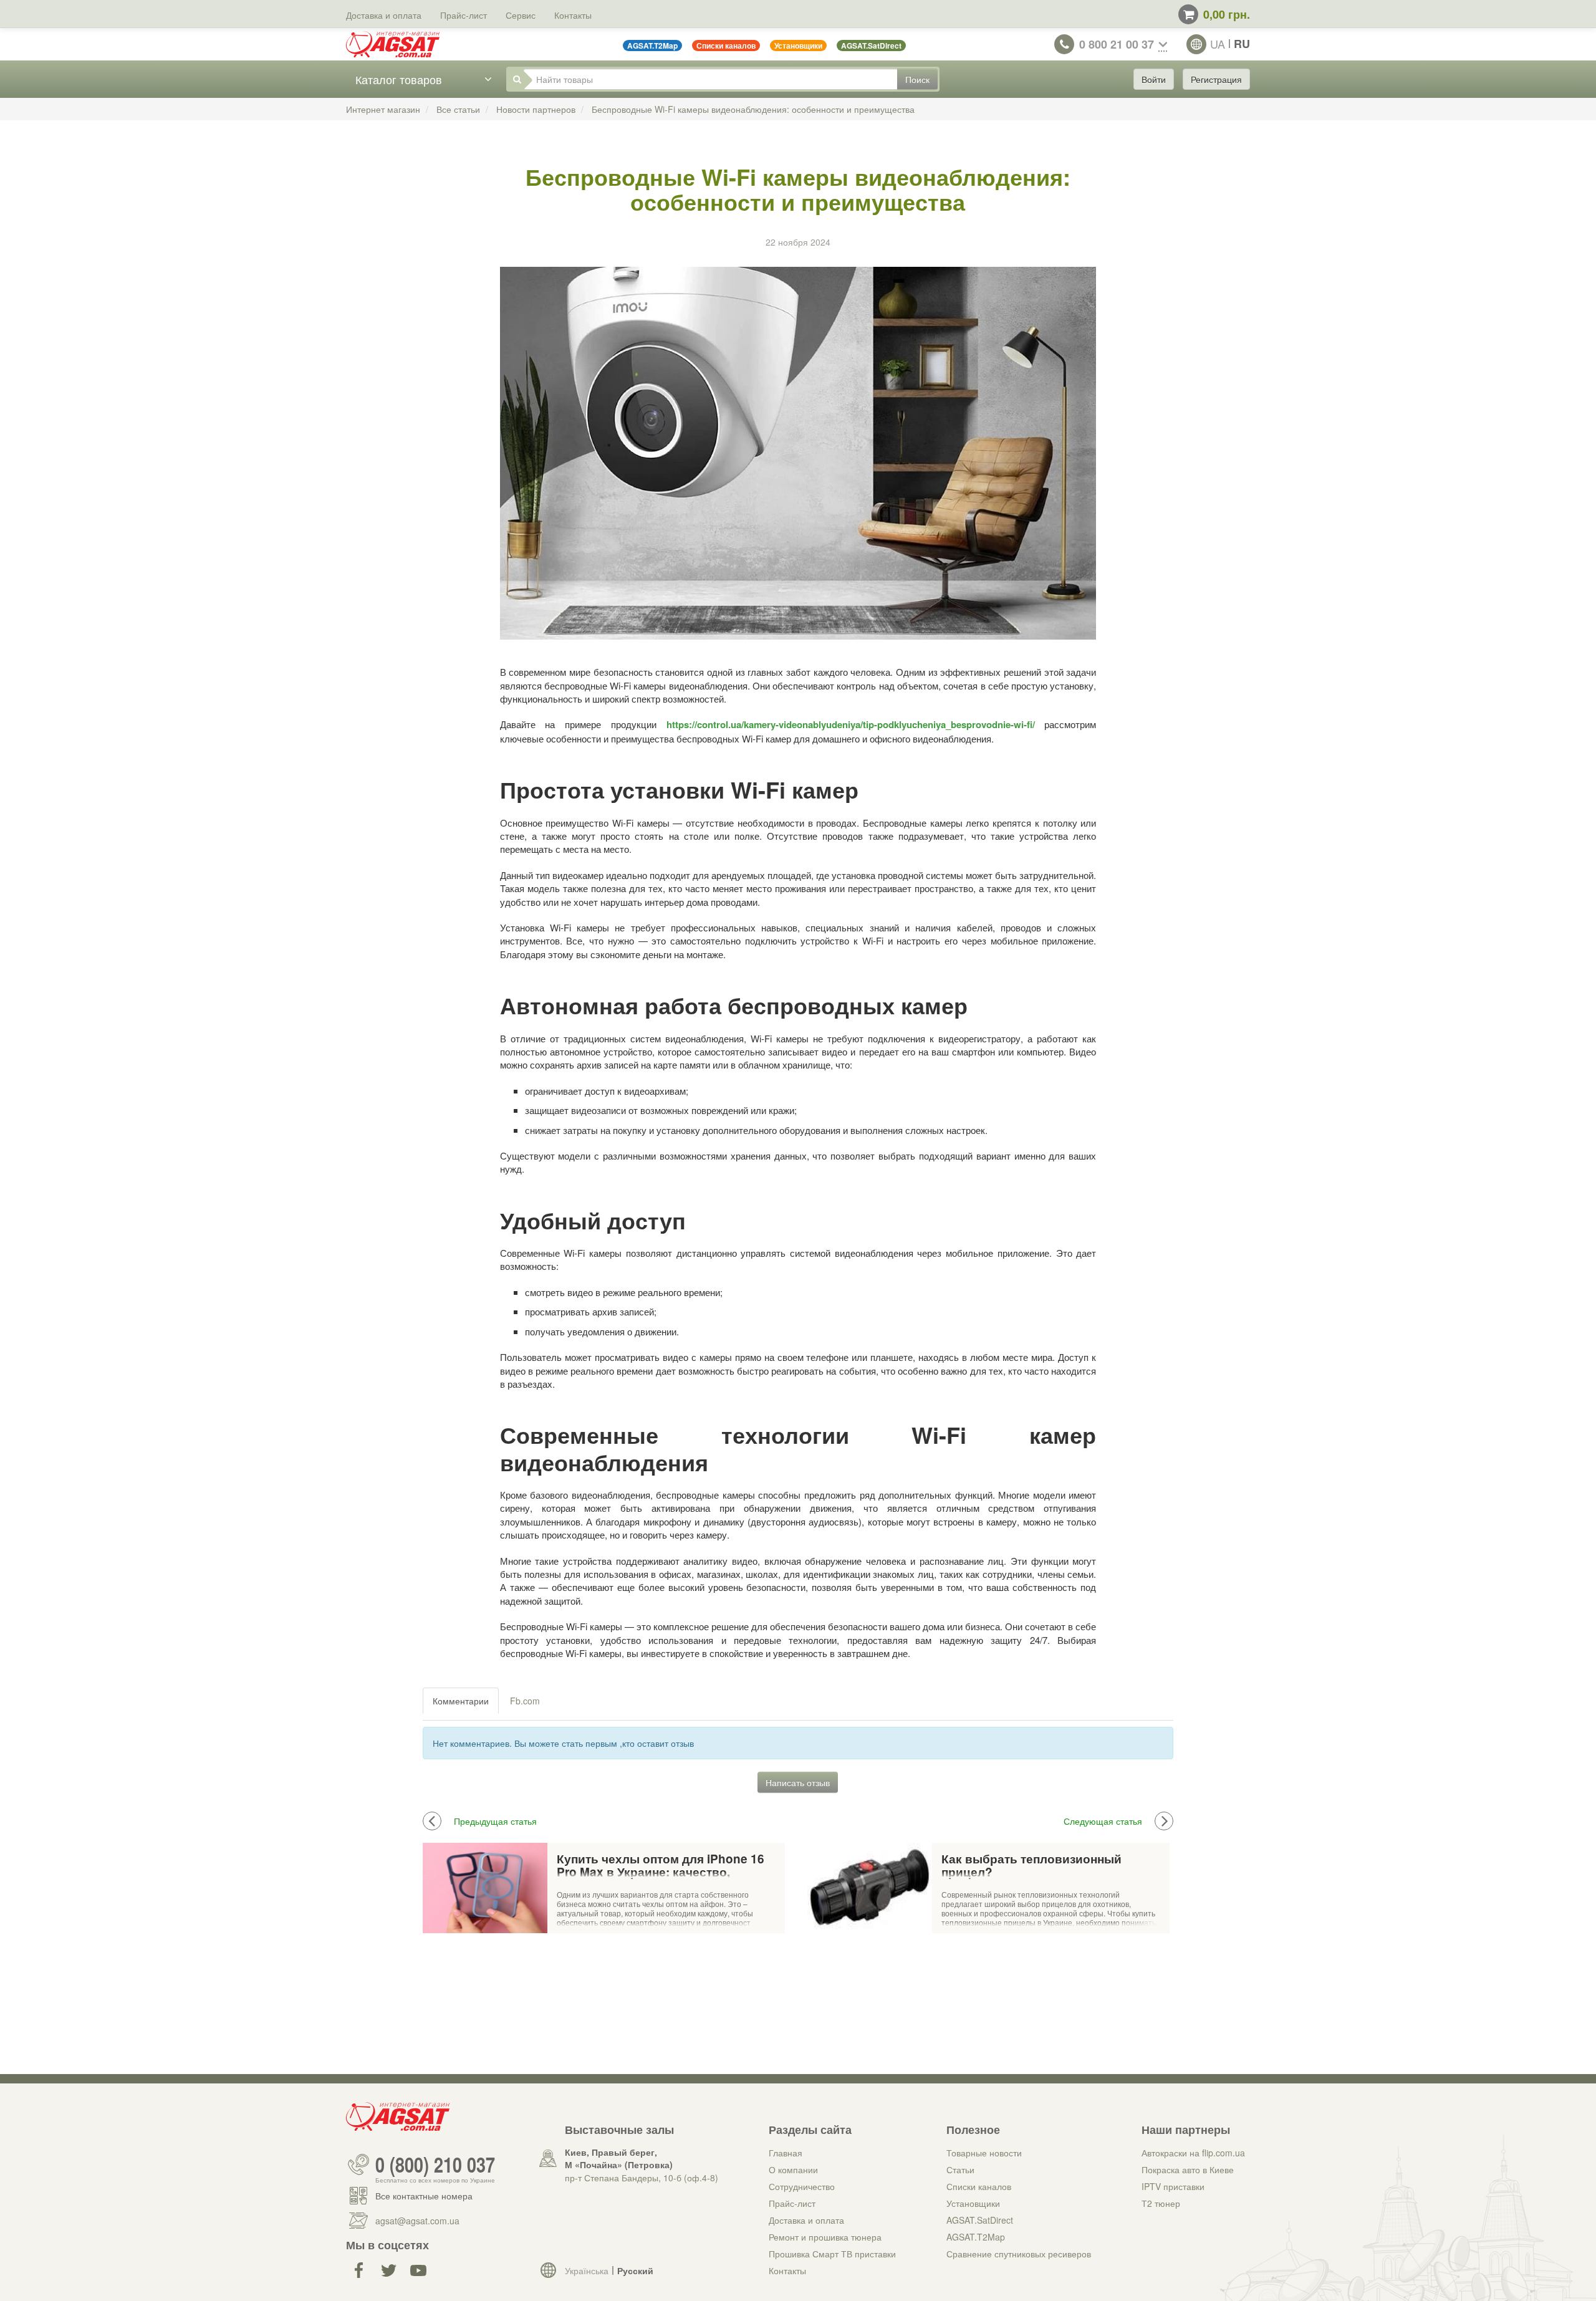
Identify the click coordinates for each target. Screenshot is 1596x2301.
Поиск (917, 79)
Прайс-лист (464, 15)
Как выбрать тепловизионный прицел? (1031, 1866)
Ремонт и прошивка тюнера (825, 2237)
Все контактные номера (424, 2196)
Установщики (973, 2203)
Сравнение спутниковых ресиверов (1019, 2254)
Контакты (573, 15)
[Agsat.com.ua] (393, 44)
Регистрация (1216, 79)
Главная (786, 2153)
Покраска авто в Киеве (1188, 2169)
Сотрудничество (802, 2186)
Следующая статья (1103, 1821)
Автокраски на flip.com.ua (1193, 2153)
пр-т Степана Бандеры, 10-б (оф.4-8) (642, 2178)
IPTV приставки (1173, 2186)
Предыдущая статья (495, 1821)
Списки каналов (979, 2186)
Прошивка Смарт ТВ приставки (832, 2254)
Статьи (960, 2169)
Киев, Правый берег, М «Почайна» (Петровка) (619, 2158)
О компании (793, 2169)
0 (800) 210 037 (435, 2164)
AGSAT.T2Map (976, 2237)
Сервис (521, 15)
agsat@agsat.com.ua (417, 2221)
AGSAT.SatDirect (980, 2220)
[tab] (461, 1701)
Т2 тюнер (1161, 2203)
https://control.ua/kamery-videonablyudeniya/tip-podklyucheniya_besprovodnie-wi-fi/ (851, 724)
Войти (1154, 79)
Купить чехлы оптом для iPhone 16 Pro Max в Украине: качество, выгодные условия (661, 1866)
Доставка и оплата (384, 15)
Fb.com (525, 1701)
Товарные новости (984, 2153)
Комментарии (461, 1701)
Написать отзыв (798, 1782)
